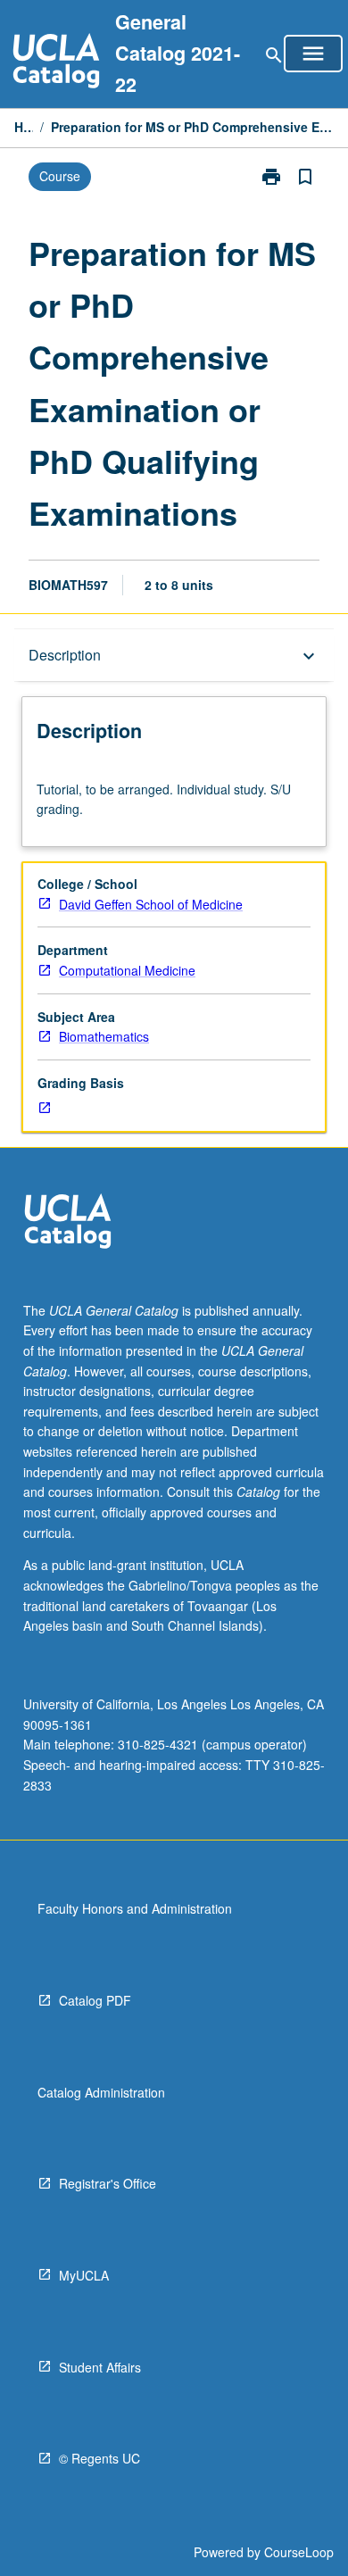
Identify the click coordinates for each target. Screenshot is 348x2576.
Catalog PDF (95, 2000)
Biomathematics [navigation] (104, 1036)
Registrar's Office (108, 2183)
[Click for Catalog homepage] (56, 63)
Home (24, 127)
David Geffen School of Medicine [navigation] (151, 904)
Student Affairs (100, 2367)
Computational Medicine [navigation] (127, 970)
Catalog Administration (101, 2092)
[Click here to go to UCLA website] (68, 1223)
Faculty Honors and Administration (135, 1908)
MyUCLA (84, 2275)
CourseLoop (299, 2552)
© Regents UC (99, 2458)
